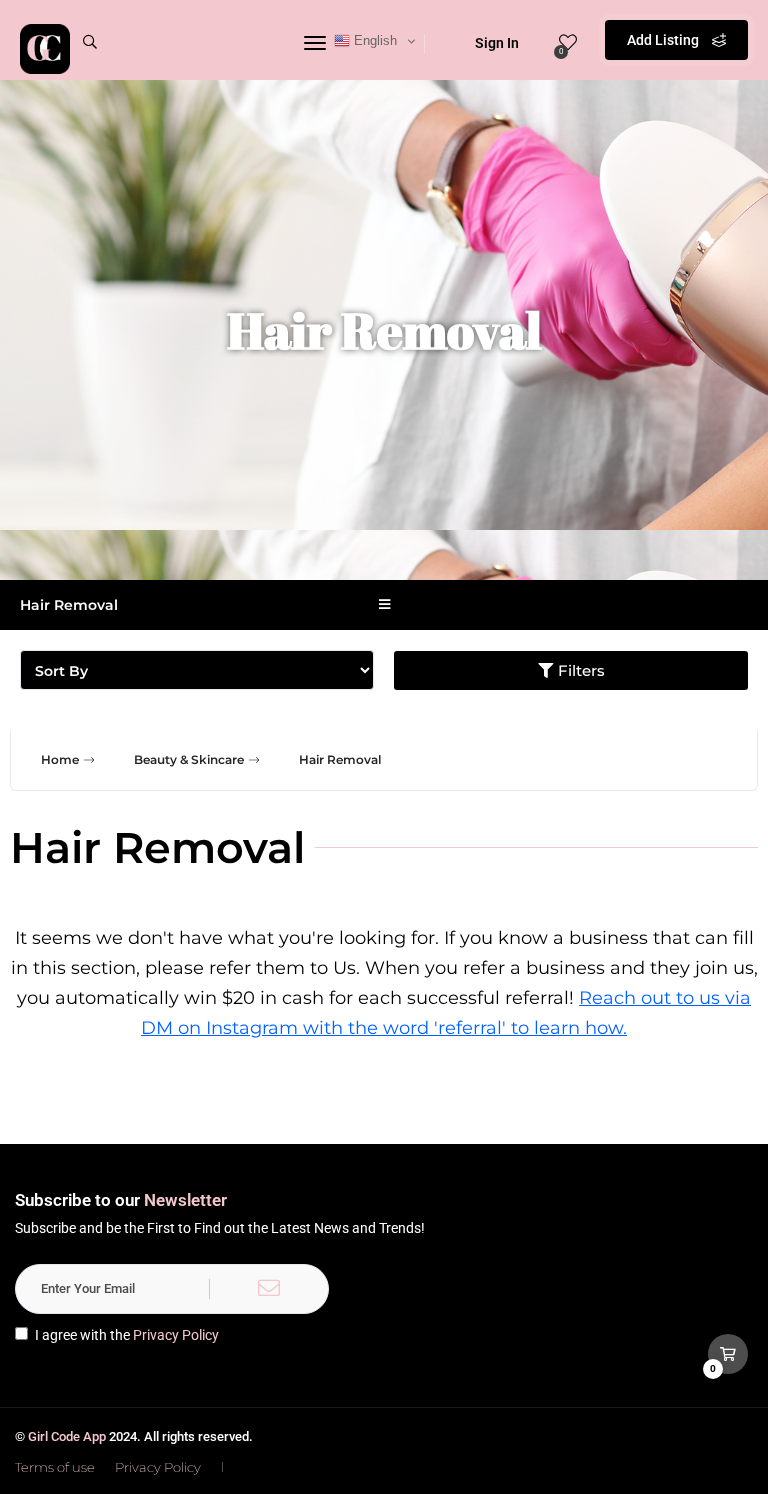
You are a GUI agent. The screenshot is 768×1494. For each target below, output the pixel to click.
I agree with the (127, 1335)
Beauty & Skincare (189, 759)
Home (60, 759)
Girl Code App (67, 1436)
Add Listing (664, 40)
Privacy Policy (176, 1335)
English (373, 40)
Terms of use (55, 1467)
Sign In (497, 43)
